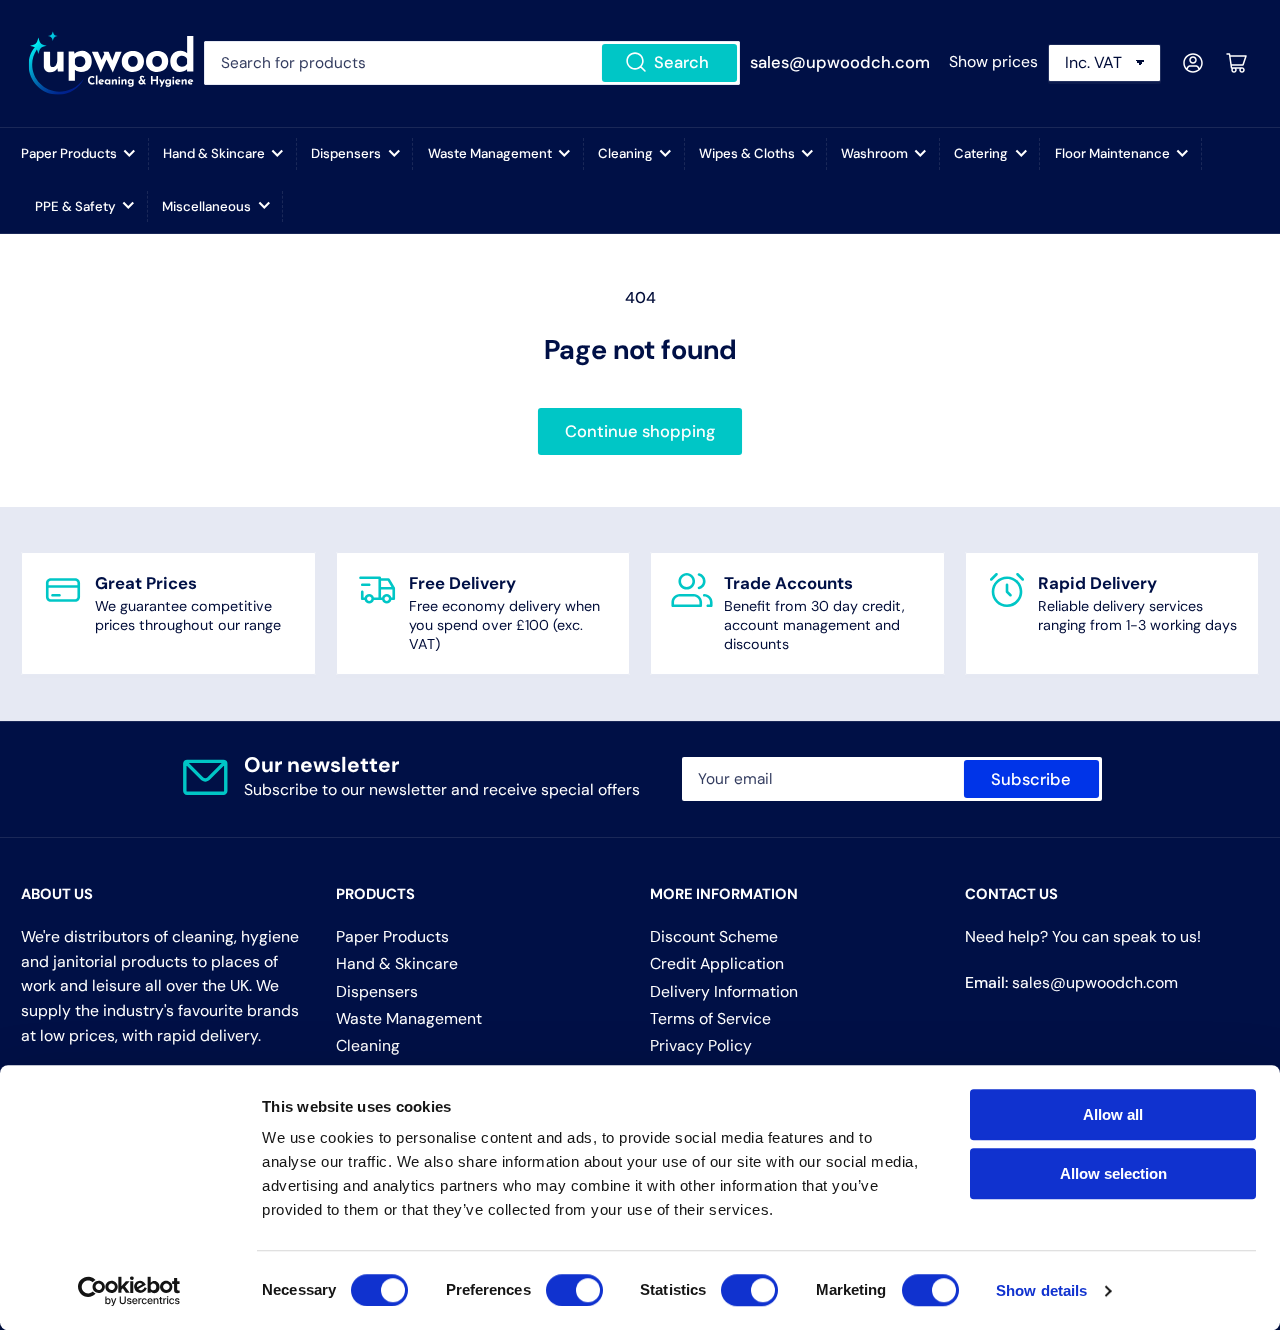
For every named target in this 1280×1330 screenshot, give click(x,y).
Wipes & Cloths (747, 153)
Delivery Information (724, 991)
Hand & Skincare (214, 153)
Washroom (874, 153)
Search (681, 62)
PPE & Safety (75, 206)
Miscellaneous (206, 206)
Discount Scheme (714, 936)
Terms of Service (710, 1018)
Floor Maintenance (1112, 153)
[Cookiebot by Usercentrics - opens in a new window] (129, 1291)
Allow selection (1113, 1173)
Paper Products (69, 153)
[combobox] (471, 63)
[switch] (574, 1290)
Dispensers (346, 153)
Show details (1041, 1290)
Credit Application (717, 963)
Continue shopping (640, 431)
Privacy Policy (701, 1045)
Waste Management (490, 153)
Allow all (1113, 1114)
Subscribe (1031, 779)
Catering (981, 153)
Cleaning (625, 153)
